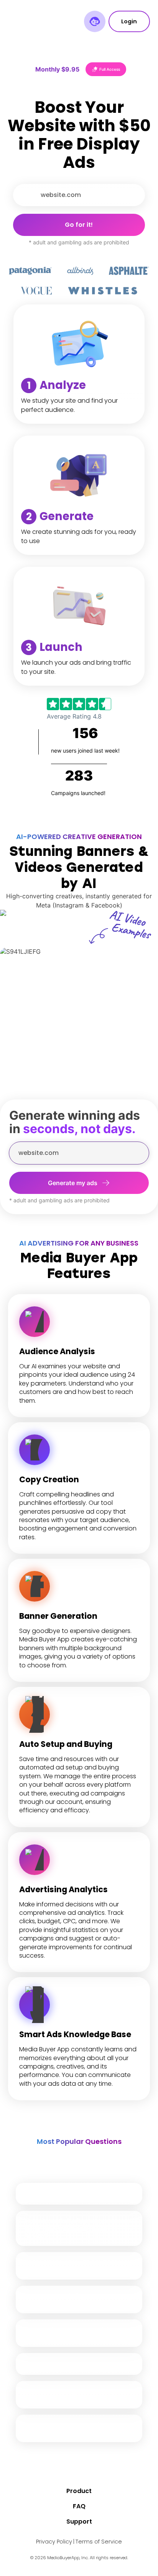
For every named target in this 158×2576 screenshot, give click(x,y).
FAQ (79, 2506)
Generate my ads (73, 1183)
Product (79, 2491)
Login (129, 21)
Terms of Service (99, 2542)
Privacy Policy (54, 2542)
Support (79, 2522)
